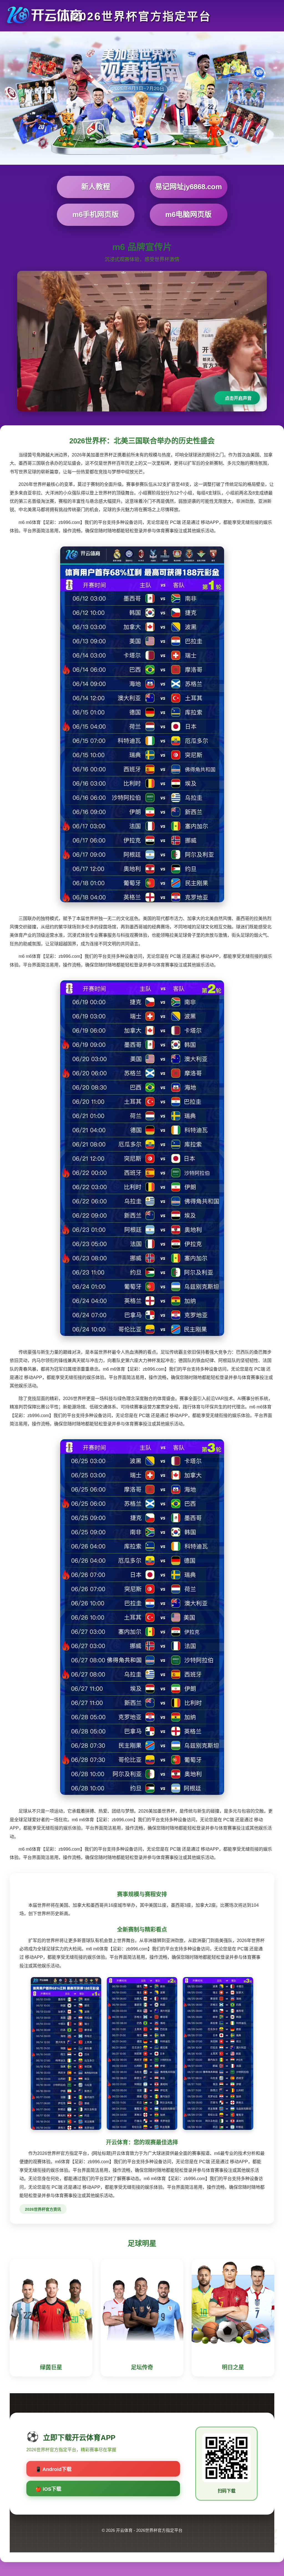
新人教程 (96, 187)
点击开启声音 (238, 398)
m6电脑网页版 (188, 214)
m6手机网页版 (96, 214)
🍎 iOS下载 (48, 2489)
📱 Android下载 (53, 2469)
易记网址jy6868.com (188, 187)
